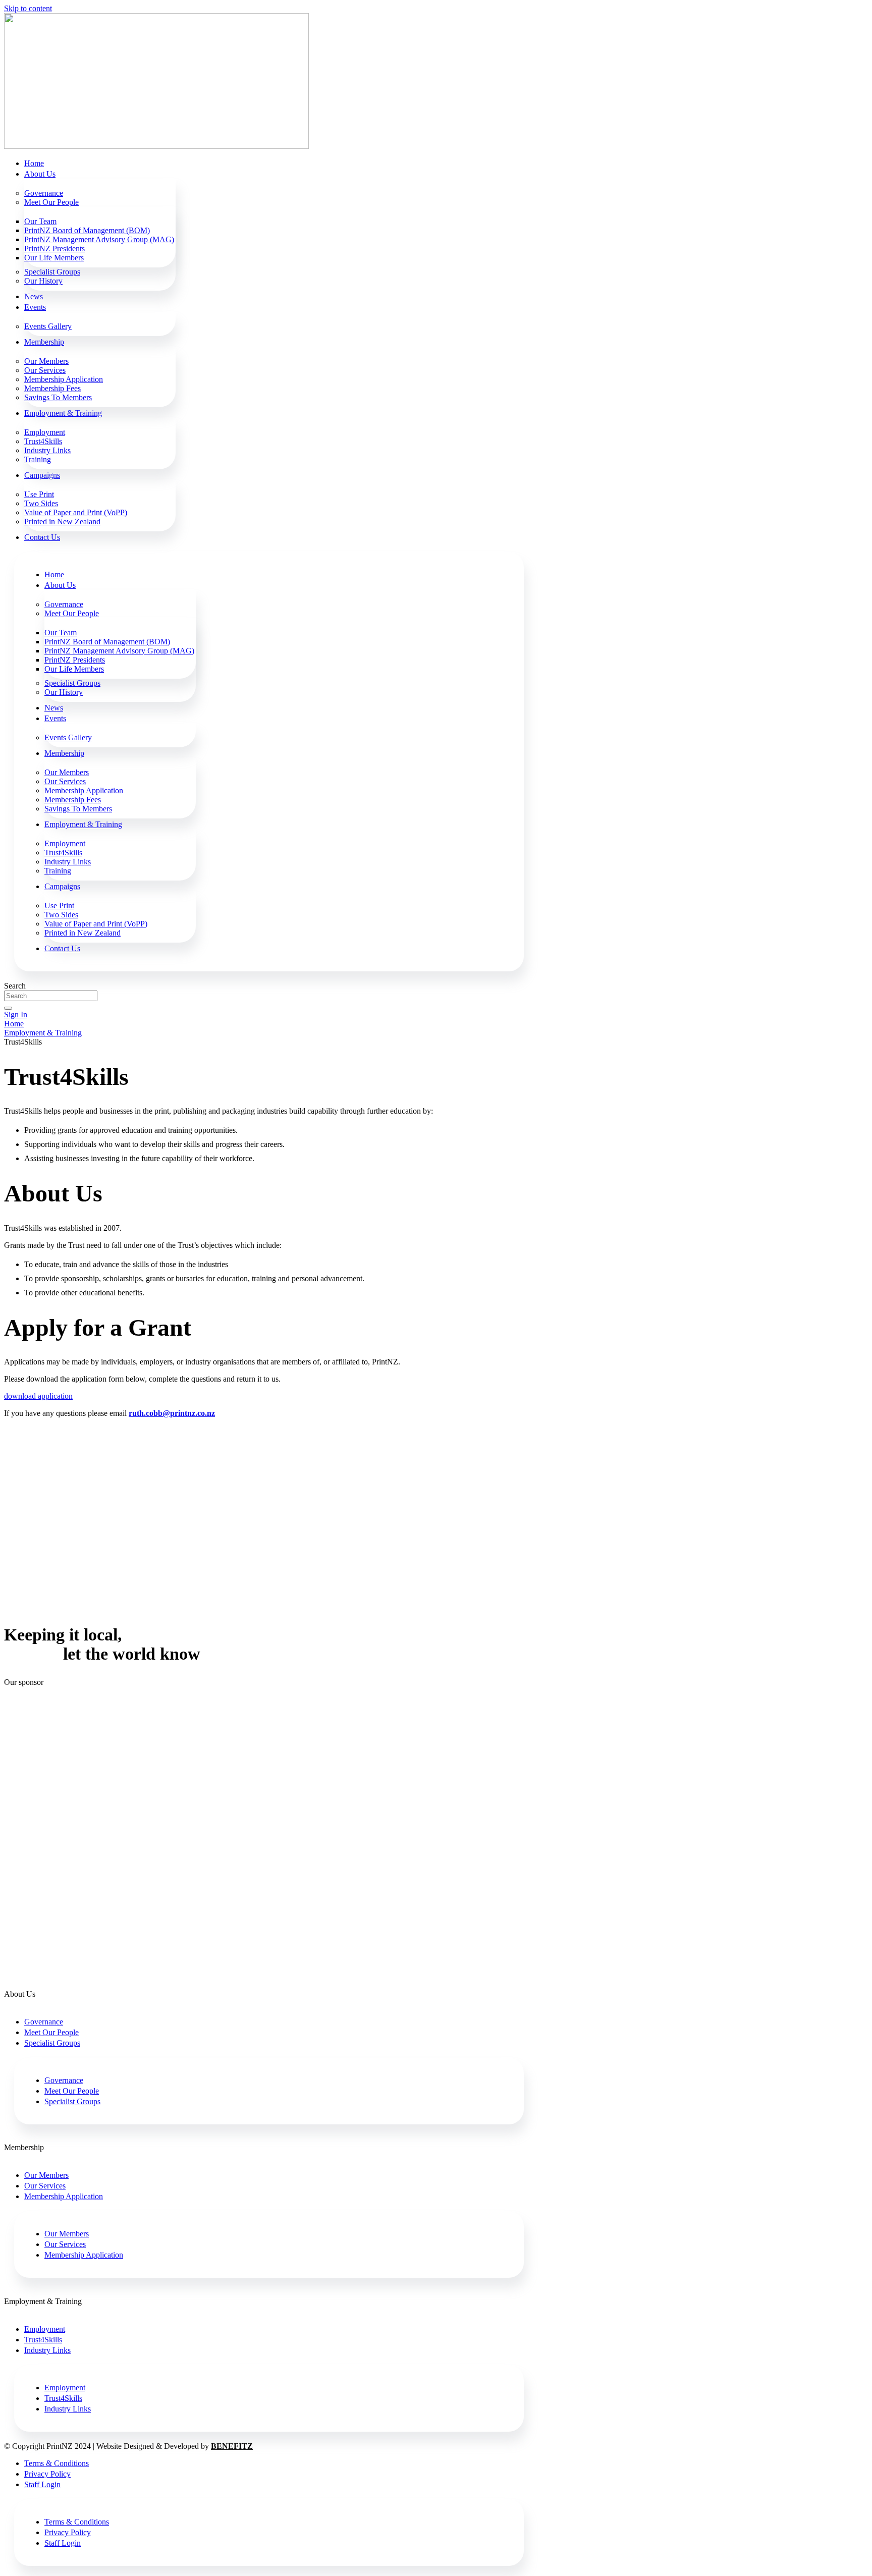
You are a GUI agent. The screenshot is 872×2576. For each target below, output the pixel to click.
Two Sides (41, 503)
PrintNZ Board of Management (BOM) (87, 230)
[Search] (8, 1008)
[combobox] (51, 996)
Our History (43, 281)
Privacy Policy (47, 2474)
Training (38, 459)
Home (34, 163)
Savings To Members (58, 397)
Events (35, 307)
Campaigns (42, 475)
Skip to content (28, 8)
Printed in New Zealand (62, 522)
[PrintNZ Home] (156, 146)
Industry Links (47, 450)
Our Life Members (54, 258)
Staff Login (42, 2484)
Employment (45, 432)
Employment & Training (63, 413)
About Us (40, 174)
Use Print (39, 494)
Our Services (45, 370)
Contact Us (42, 537)
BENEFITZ (232, 2446)
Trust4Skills (43, 441)
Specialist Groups (52, 272)
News (34, 296)
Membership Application (64, 379)
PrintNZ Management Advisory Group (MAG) (99, 239)
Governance (44, 193)
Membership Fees (52, 388)
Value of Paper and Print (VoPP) (76, 512)
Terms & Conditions (57, 2463)
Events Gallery (48, 326)
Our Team (40, 221)
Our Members (46, 361)
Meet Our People (51, 202)
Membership (44, 342)
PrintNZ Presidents (54, 249)
